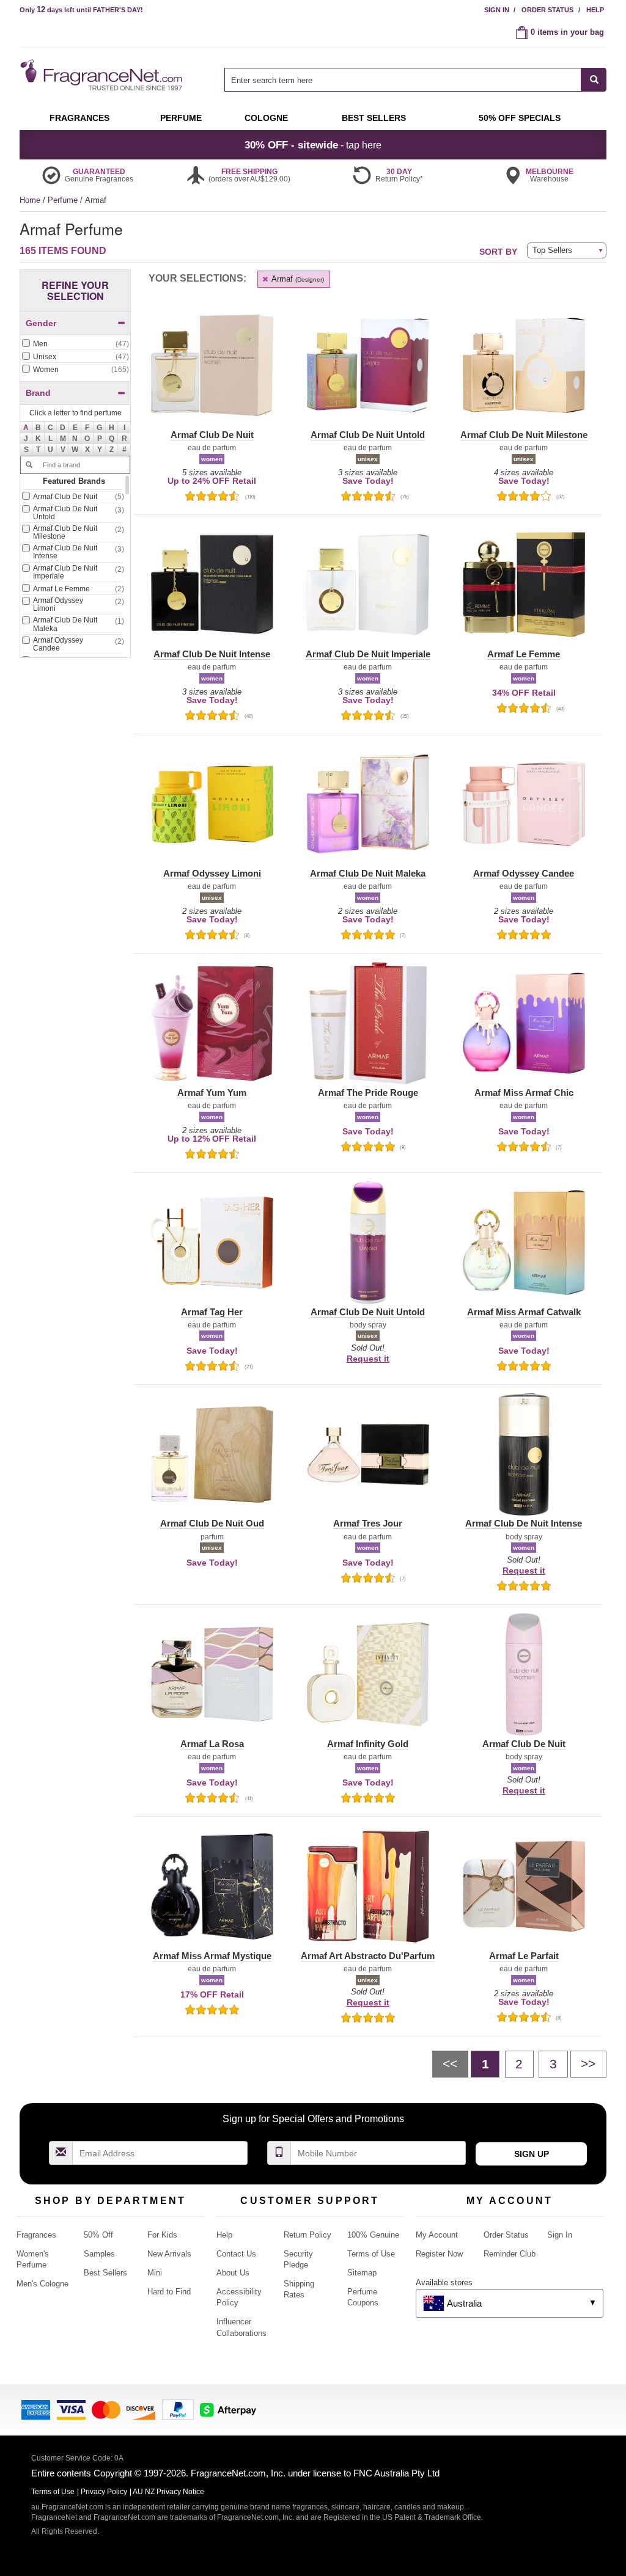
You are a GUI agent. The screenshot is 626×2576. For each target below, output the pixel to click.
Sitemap (362, 2273)
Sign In (497, 10)
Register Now (439, 2254)
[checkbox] (75, 345)
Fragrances (36, 2235)
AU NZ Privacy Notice (168, 2492)
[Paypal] (178, 2409)
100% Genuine (373, 2235)
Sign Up (532, 2154)
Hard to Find (169, 2292)
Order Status (547, 10)
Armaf (297, 279)
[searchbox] (403, 80)
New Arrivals (169, 2254)
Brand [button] (38, 393)
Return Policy (307, 2235)
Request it (368, 1359)
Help (595, 10)
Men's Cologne (42, 2284)
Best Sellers (105, 2273)
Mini (155, 2273)
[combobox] (415, 80)
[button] (26, 428)
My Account (437, 2235)
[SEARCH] (594, 80)
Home (30, 200)
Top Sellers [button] (552, 250)
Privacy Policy (104, 2492)
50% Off (98, 2235)
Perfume (64, 200)
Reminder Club (510, 2254)
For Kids (162, 2235)
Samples (99, 2254)
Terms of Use (371, 2254)
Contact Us (236, 2254)
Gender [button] (41, 323)
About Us (233, 2273)
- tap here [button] (313, 145)
